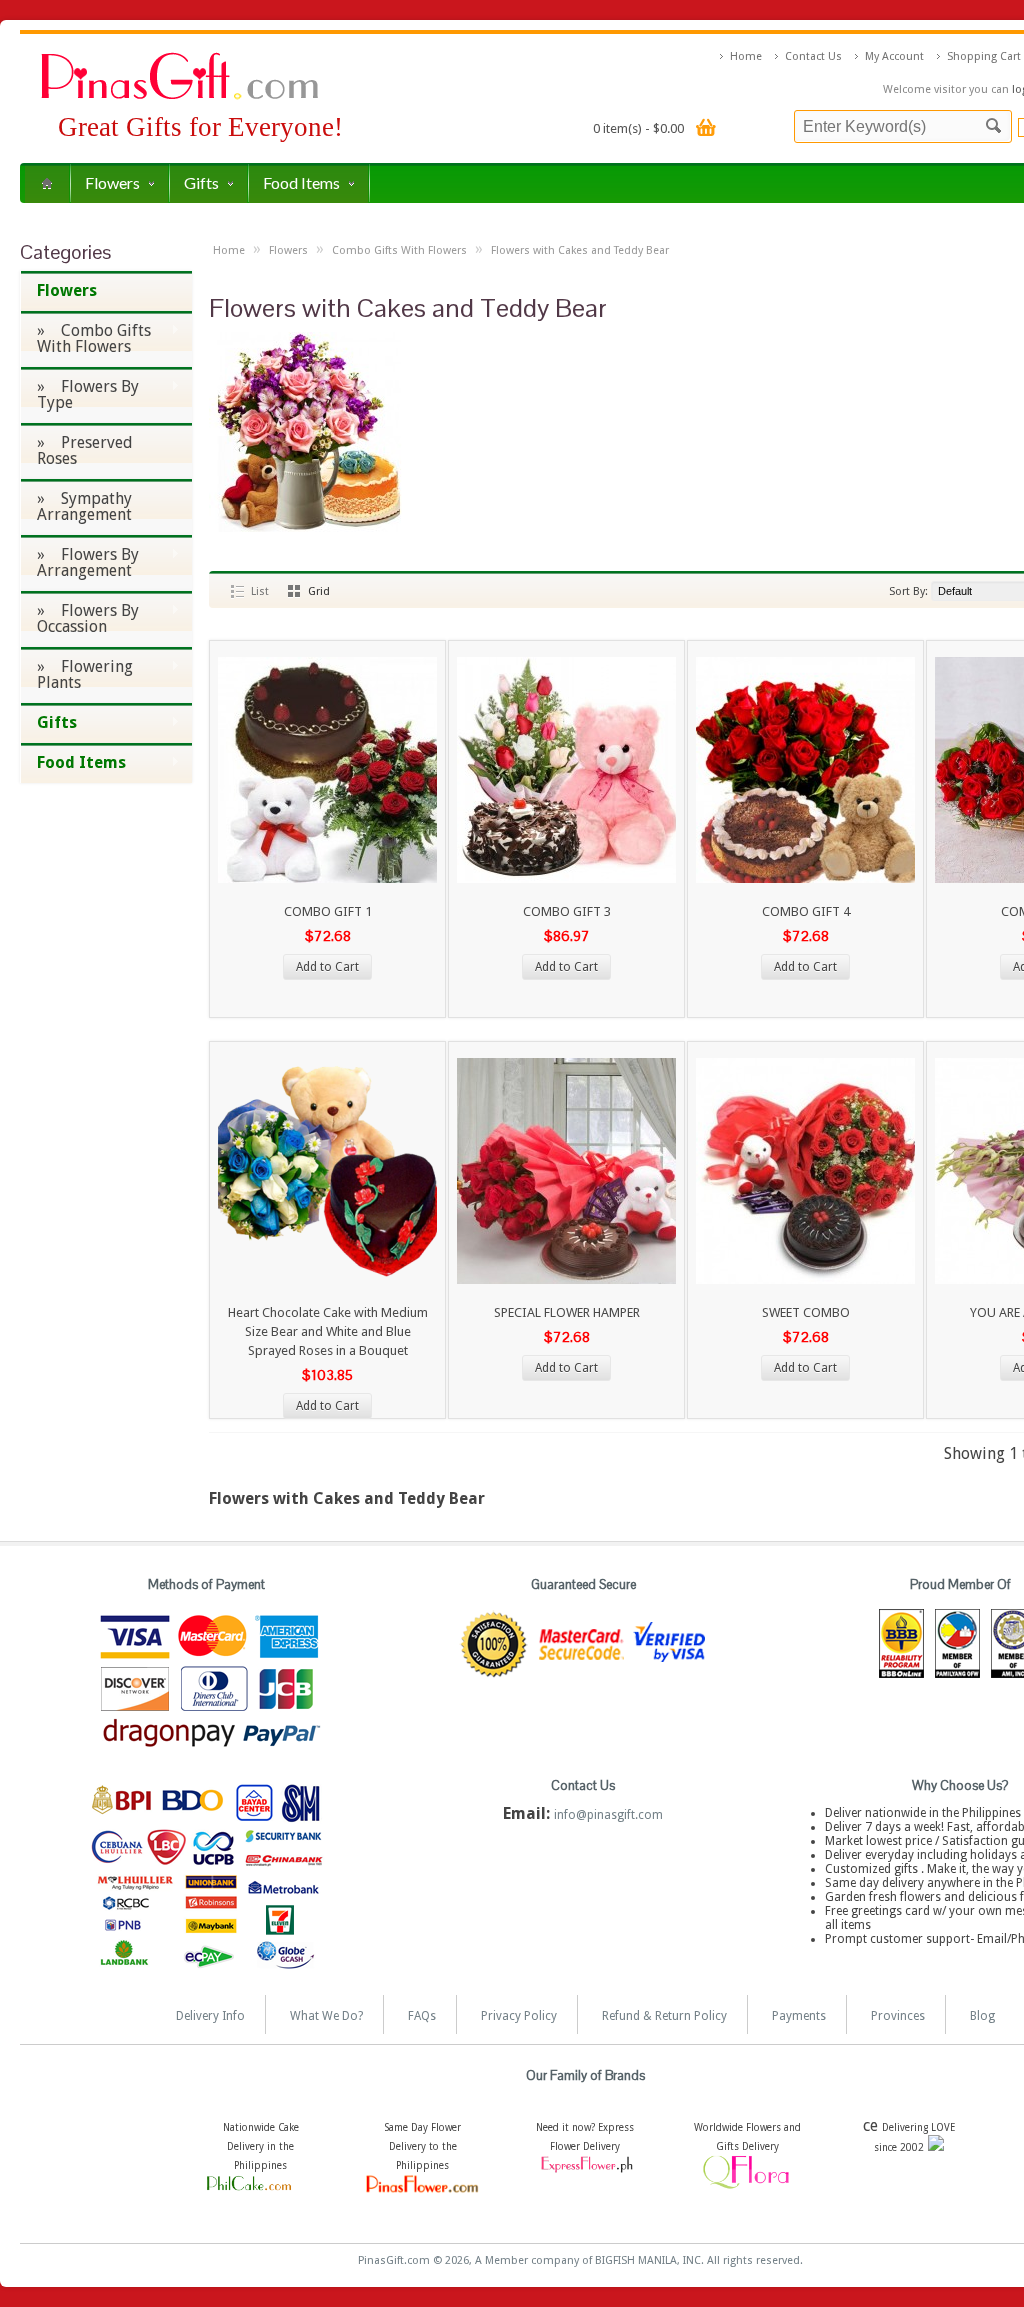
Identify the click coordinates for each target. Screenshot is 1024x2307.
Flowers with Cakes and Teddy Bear (580, 250)
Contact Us (813, 56)
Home (746, 56)
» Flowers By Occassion (79, 618)
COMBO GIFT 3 (567, 911)
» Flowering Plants (76, 674)
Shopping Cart (984, 56)
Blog (982, 2016)
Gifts (201, 182)
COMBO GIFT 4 (806, 911)
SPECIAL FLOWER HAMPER (567, 1312)
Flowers (112, 182)
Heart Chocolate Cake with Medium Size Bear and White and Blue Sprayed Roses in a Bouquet (328, 1331)
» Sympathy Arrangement (84, 506)
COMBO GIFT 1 (328, 911)
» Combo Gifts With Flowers (85, 338)
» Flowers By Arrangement (79, 562)
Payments (799, 2016)
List (260, 591)
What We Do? (326, 2016)
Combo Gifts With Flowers (399, 250)
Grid (319, 591)
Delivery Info (210, 2016)
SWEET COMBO (806, 1312)
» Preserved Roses (85, 450)
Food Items (301, 182)
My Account (894, 56)
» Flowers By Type (79, 394)
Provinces (898, 2016)
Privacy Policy (519, 2016)
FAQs (422, 2016)
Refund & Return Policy (664, 2016)
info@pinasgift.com (608, 1815)
